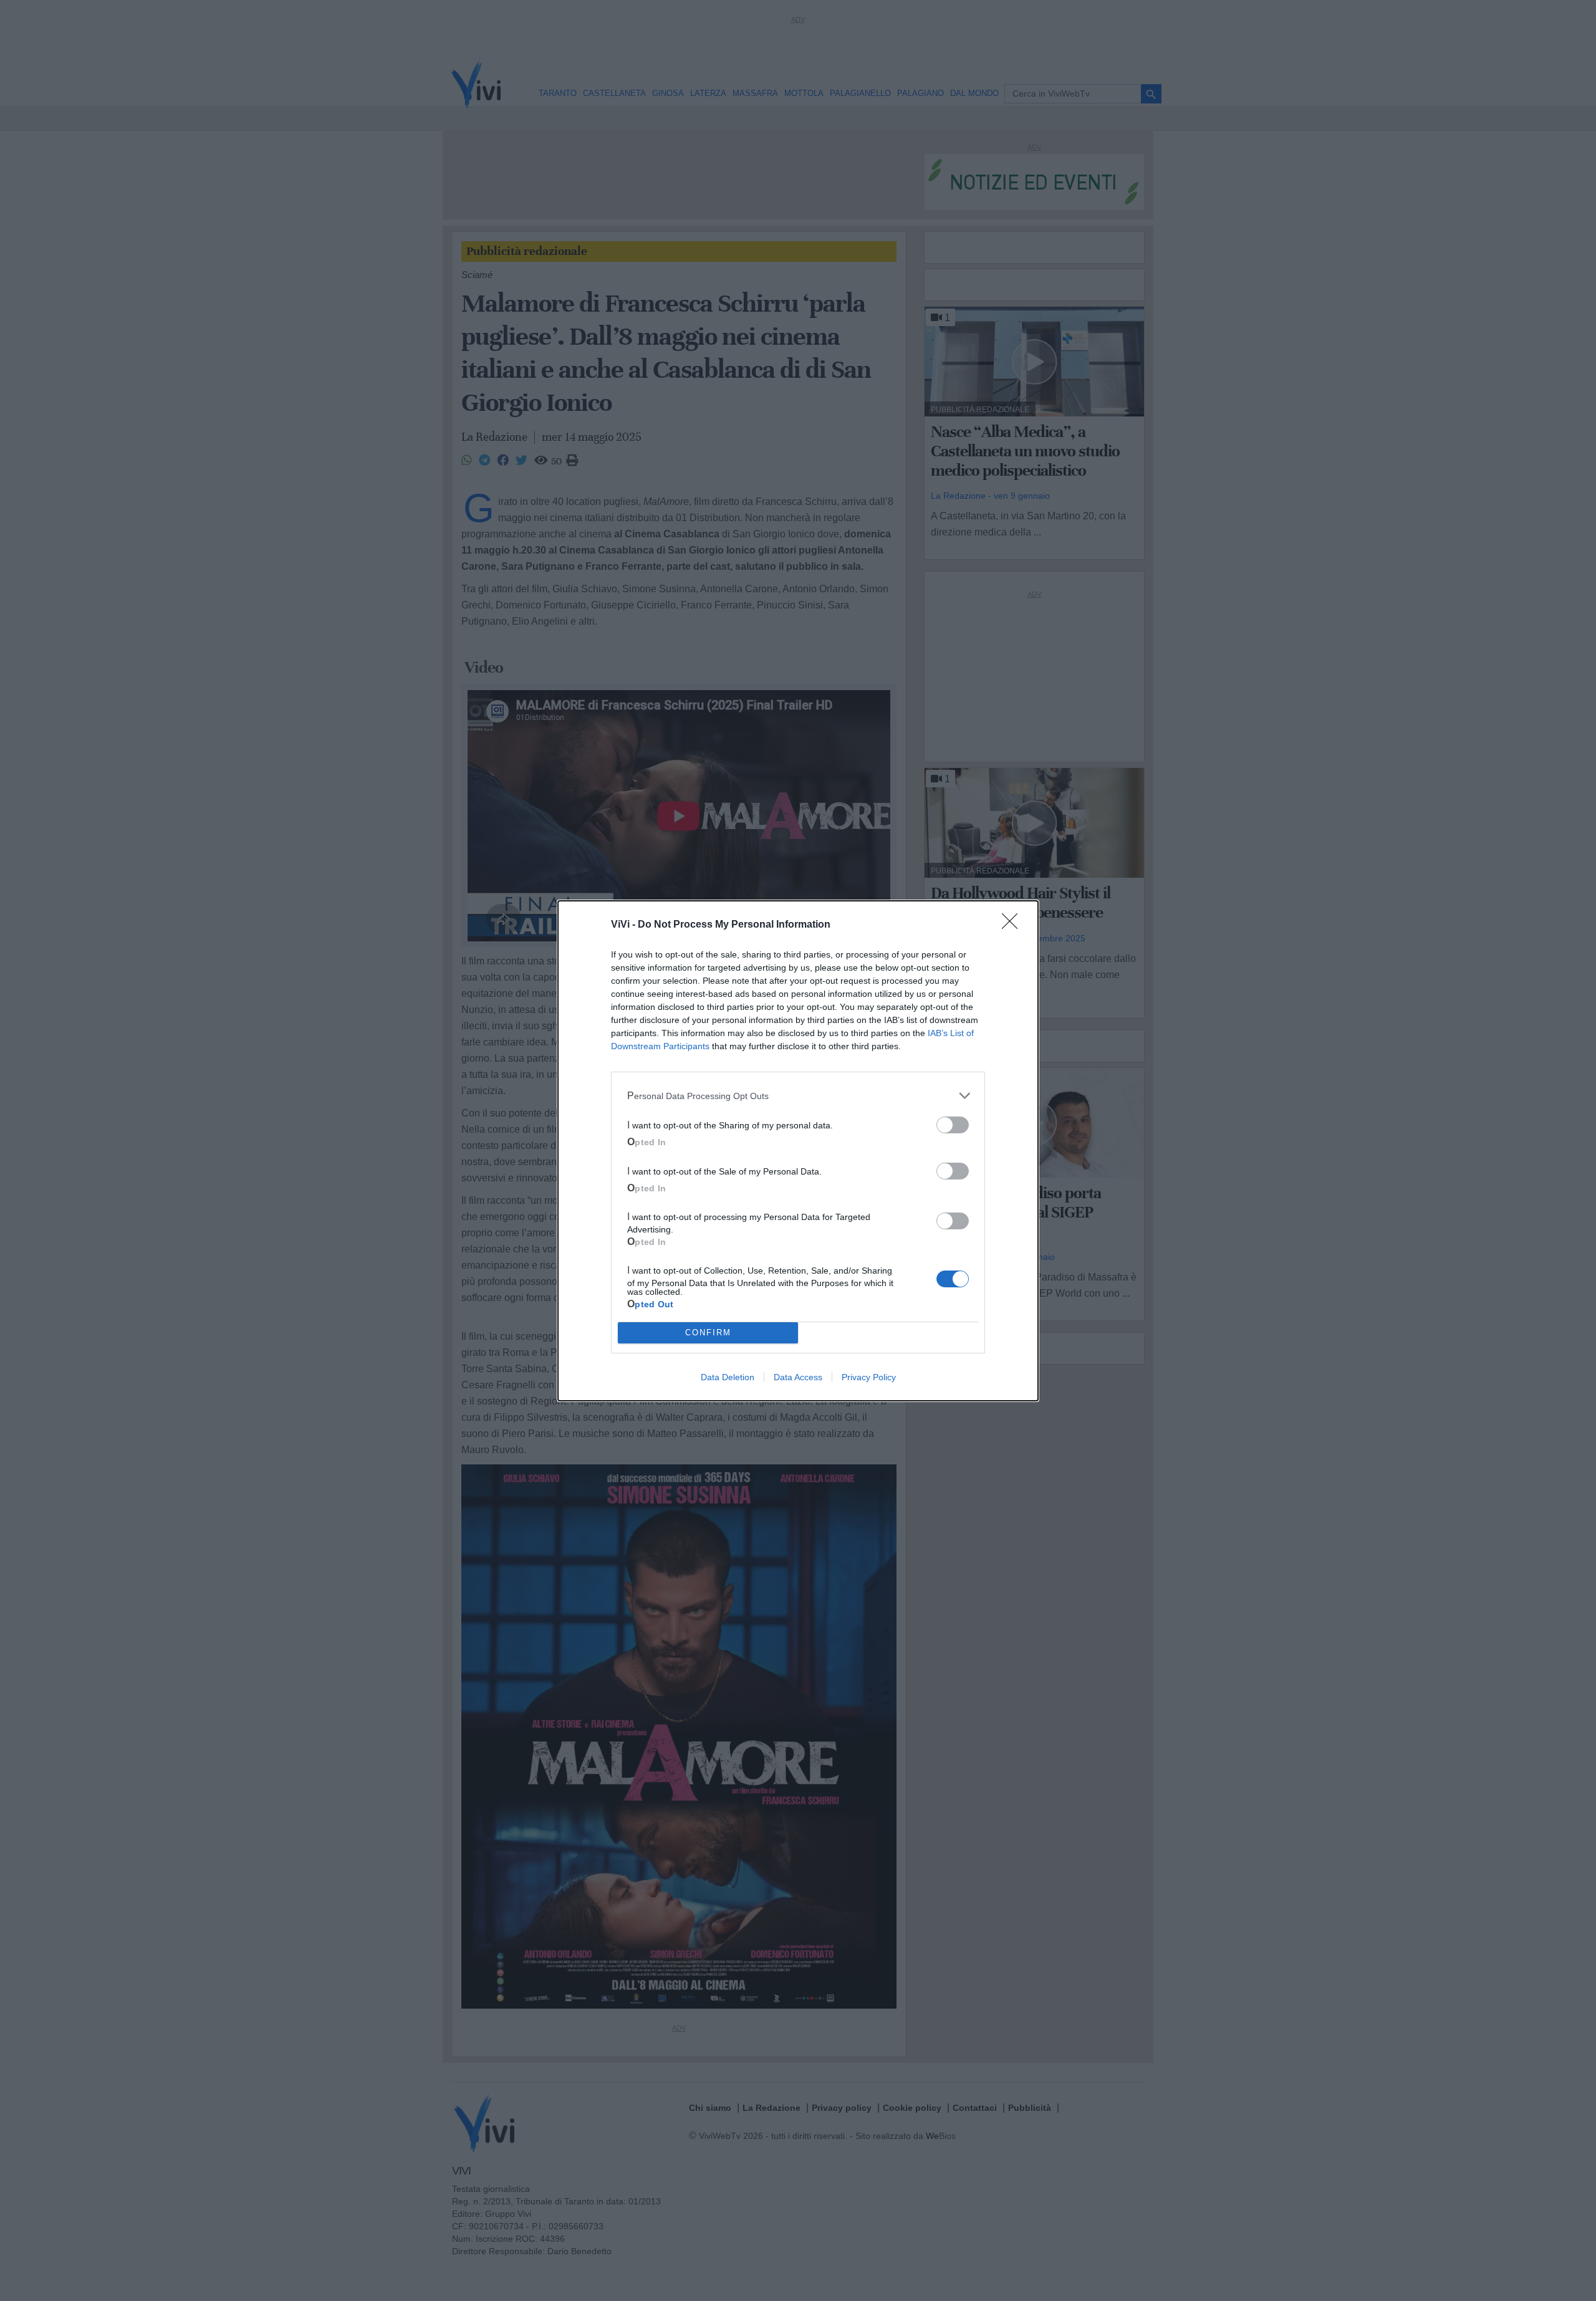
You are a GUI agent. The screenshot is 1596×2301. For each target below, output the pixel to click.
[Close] (1014, 925)
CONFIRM (708, 1333)
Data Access (798, 1377)
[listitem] (798, 1096)
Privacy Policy (869, 1377)
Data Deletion (728, 1377)
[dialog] (798, 1151)
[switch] (953, 1125)
